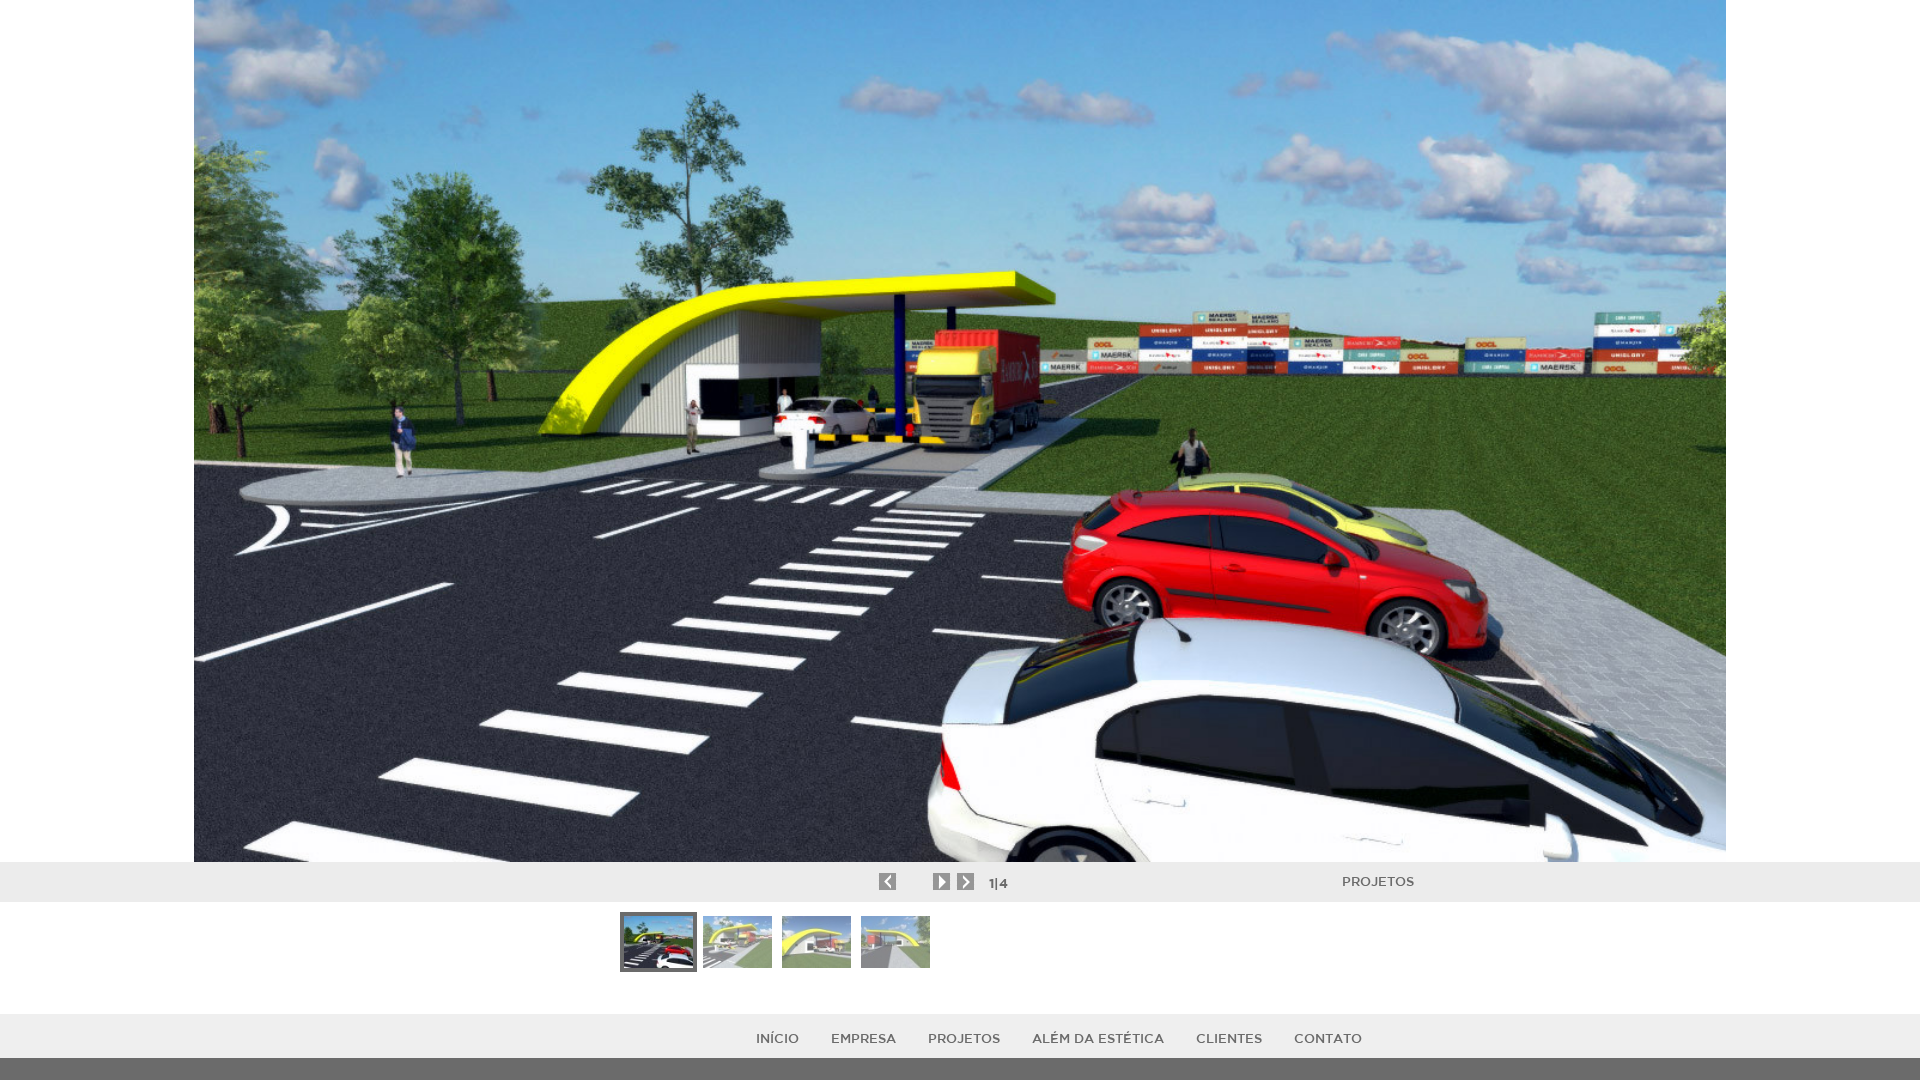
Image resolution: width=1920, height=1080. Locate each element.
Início (777, 1038)
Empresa (863, 1038)
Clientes (1229, 1038)
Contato (1328, 1038)
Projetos (1378, 881)
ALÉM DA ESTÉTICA (1098, 1038)
